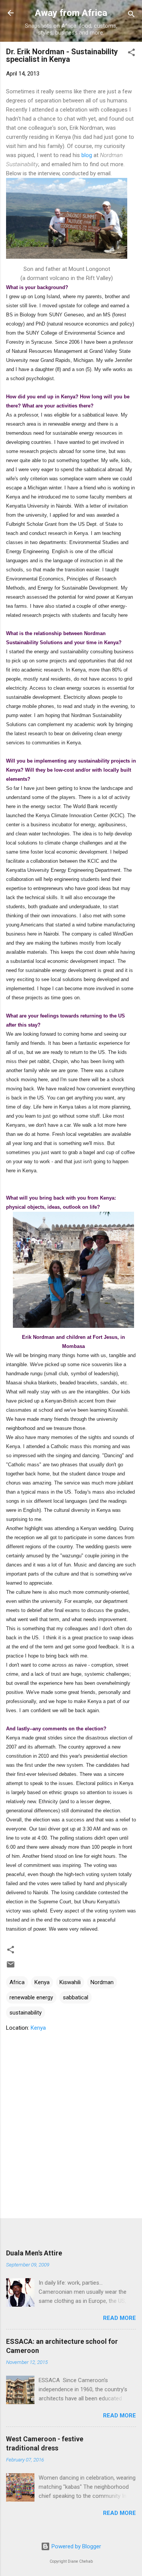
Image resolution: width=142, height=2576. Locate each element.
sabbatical (76, 1997)
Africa (17, 1982)
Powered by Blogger (76, 2546)
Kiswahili (70, 1982)
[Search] (131, 15)
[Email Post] (11, 1967)
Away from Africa (71, 13)
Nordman (102, 1982)
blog (87, 155)
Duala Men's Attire (34, 2253)
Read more (119, 2318)
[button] (131, 54)
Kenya (42, 1982)
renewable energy (31, 1997)
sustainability (26, 2013)
